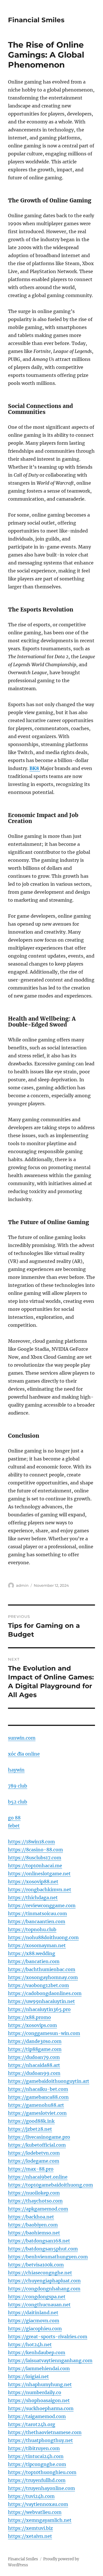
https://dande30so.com (35, 2041)
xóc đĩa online (24, 1754)
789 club (18, 1786)
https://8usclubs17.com (35, 1858)
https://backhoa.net (31, 2217)
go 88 (14, 1818)
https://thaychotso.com (35, 2201)
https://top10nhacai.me (35, 1866)
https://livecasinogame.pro (39, 2137)
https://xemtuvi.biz (30, 2528)
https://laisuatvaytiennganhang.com (50, 2360)
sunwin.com (22, 1738)
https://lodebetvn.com (34, 2153)
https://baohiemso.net (34, 2233)
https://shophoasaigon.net (39, 2400)
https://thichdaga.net (33, 1898)
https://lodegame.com (34, 2161)
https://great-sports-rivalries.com (48, 2337)
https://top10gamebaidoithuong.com (50, 2185)
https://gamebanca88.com (38, 2097)
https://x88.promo (29, 2017)
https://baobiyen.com (33, 2225)
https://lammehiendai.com (39, 2368)
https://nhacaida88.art (34, 2065)
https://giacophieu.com (35, 2329)
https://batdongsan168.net (39, 2241)
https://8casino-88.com (35, 1850)
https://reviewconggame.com (42, 1905)
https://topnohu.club (32, 1929)
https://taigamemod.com (37, 2416)
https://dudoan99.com (34, 2073)
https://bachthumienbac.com (42, 1969)
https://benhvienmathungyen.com (48, 2257)
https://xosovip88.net (33, 1882)
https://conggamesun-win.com (44, 2033)
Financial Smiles (36, 20)
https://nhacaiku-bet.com (38, 2089)
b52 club (18, 1802)
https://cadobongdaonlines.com (45, 1993)
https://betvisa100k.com (36, 2265)
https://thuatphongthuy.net (40, 2440)
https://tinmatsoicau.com (37, 1913)
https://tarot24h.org (32, 2424)
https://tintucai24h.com (36, 2456)
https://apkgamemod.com (38, 2209)
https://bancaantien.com (37, 1921)
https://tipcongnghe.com (37, 2464)
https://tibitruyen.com (34, 2448)
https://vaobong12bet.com (38, 1985)
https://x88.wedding (32, 1953)
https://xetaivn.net (30, 2536)
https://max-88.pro (31, 2169)
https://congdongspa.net (37, 2297)
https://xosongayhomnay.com (43, 1977)
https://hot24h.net (30, 2345)
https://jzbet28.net (30, 2129)
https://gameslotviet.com (37, 2113)
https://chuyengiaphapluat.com (44, 2281)
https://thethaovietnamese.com (45, 2432)
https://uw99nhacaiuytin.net (41, 2001)
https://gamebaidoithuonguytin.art (49, 2081)
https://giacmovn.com (34, 2321)
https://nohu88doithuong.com (43, 1937)
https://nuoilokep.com (34, 2193)
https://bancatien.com (34, 1961)
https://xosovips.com (32, 2025)
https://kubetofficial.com (37, 2145)
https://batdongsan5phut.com (43, 2249)
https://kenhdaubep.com (37, 2352)
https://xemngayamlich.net (40, 2520)
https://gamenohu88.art (36, 2105)
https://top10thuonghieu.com (42, 2472)
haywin (16, 1770)
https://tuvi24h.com (31, 2496)
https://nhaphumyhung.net (40, 2384)
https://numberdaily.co (35, 2392)
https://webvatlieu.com (35, 2512)
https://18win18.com (31, 1842)
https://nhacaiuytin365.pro (39, 2009)
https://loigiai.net (28, 2376)
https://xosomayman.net (37, 1945)
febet (14, 1826)
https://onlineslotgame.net (39, 1874)
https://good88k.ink (31, 2121)
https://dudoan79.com (34, 2057)
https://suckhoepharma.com (41, 2408)
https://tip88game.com (35, 2049)
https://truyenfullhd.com (37, 2480)
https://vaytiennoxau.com (38, 2504)
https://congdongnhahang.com (44, 2289)
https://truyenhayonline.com (41, 2488)
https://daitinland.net (33, 2313)
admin (22, 1585)
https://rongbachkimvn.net (40, 1890)
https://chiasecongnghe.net (40, 2273)
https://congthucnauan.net (39, 2305)
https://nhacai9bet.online (38, 2177)
